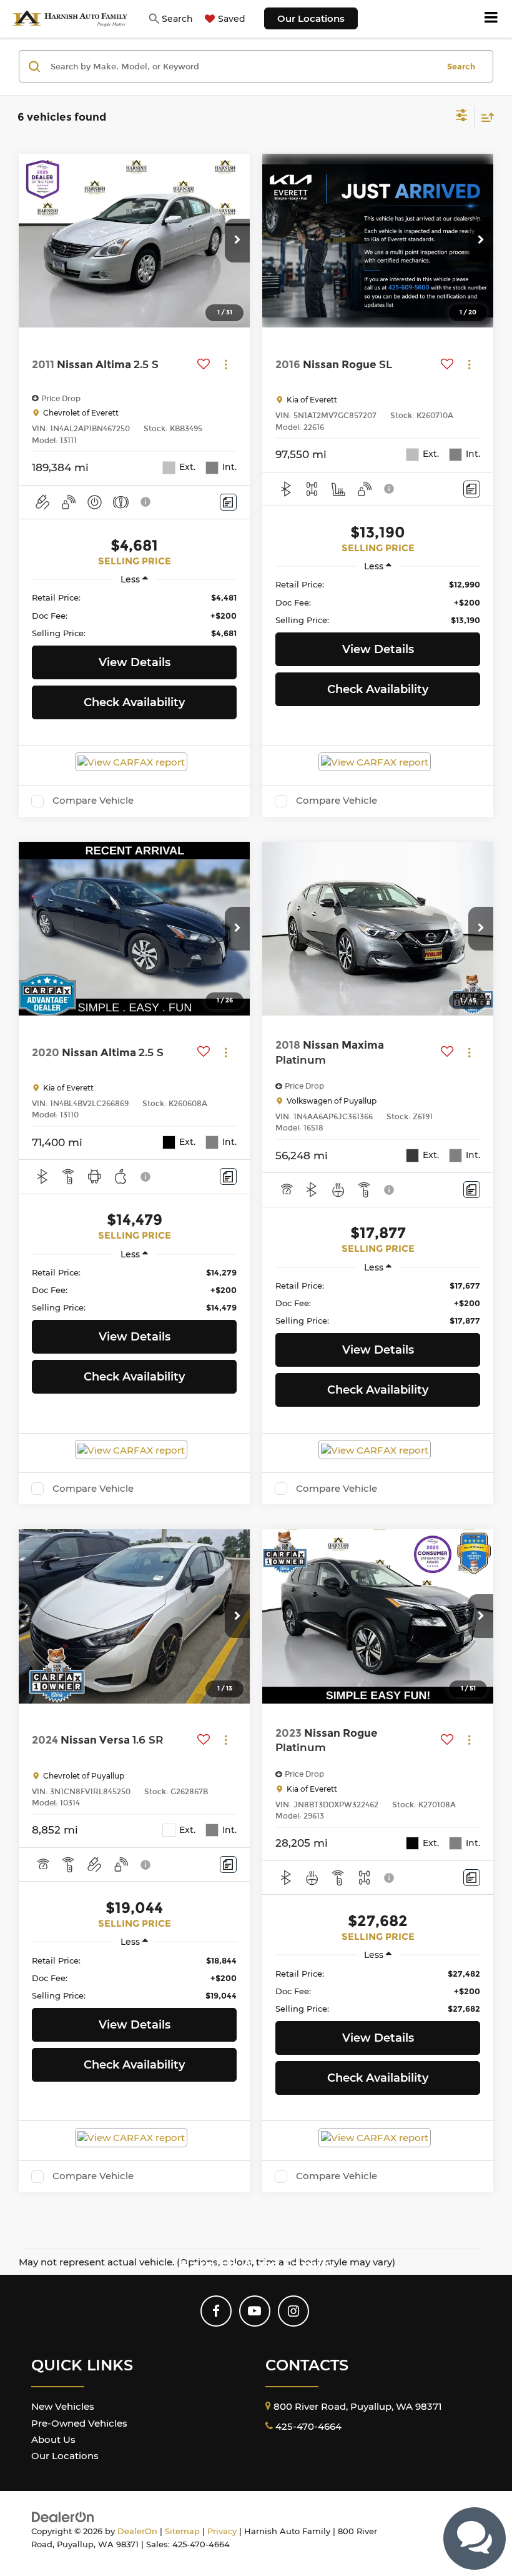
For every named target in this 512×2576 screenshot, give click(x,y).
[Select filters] (462, 117)
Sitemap (182, 2531)
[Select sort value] (485, 117)
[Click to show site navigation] (491, 19)
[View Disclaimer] (147, 502)
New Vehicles (63, 2406)
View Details (135, 662)
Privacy (222, 2531)
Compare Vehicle (93, 801)
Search (461, 66)
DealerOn (137, 2531)
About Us (53, 2439)
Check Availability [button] (134, 702)
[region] (134, 615)
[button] (237, 241)
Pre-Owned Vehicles (79, 2423)
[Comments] (228, 502)
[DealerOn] (63, 2516)
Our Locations (311, 18)
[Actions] (226, 365)
